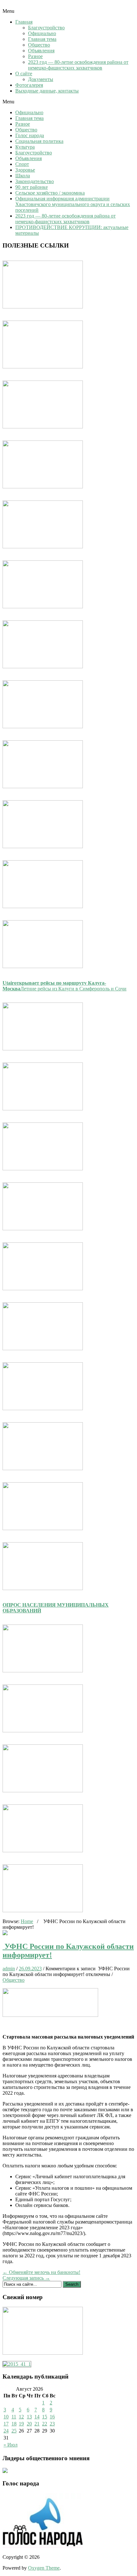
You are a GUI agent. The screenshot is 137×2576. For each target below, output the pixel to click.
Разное (35, 56)
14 (37, 2417)
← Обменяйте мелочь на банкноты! (41, 2272)
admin (9, 1969)
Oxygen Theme (44, 2568)
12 (21, 2417)
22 (45, 2424)
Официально (42, 33)
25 (14, 2431)
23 (52, 2424)
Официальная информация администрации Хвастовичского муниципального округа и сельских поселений (73, 204)
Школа (23, 176)
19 (21, 2424)
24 (6, 2431)
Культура (25, 147)
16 (52, 2417)
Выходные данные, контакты (47, 91)
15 (45, 2417)
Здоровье (25, 170)
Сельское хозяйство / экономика (50, 193)
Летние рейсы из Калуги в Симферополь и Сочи (65, 986)
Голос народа (30, 135)
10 (6, 2417)
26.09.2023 (30, 1969)
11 (14, 2417)
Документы (41, 79)
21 (37, 2424)
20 (29, 2424)
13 (29, 2417)
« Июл (11, 2445)
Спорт (22, 164)
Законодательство (35, 181)
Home (27, 1921)
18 (14, 2424)
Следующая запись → (26, 2278)
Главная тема (42, 39)
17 (6, 2424)
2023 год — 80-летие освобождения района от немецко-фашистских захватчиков (78, 65)
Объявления (41, 51)
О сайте (24, 74)
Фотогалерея (29, 85)
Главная (24, 22)
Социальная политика (39, 141)
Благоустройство (46, 28)
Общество (39, 45)
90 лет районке (32, 187)
